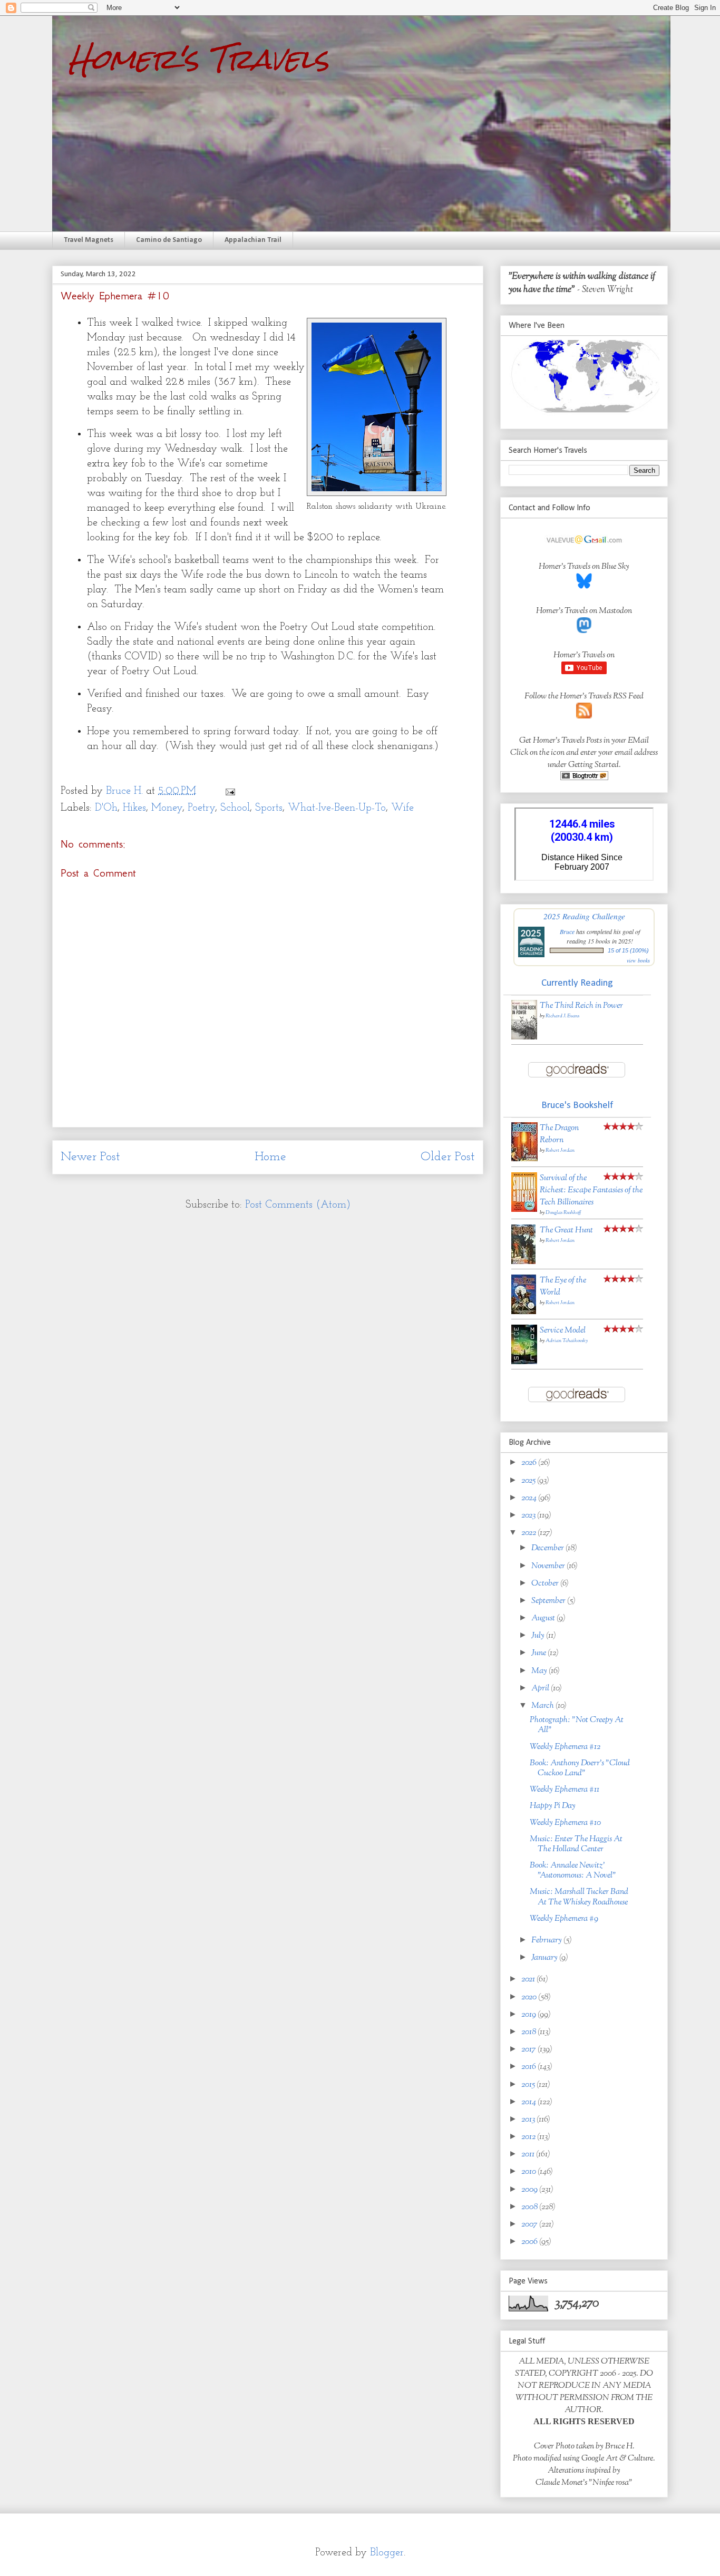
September (549, 1601)
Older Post (448, 1157)
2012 (529, 2137)
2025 (529, 1481)
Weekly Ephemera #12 (565, 1747)
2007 (530, 2225)
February (547, 1941)
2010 (529, 2172)
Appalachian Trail (253, 240)
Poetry (201, 808)
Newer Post (90, 1157)
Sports (269, 808)
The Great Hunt (566, 1231)
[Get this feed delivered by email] (584, 778)
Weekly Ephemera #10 (565, 1823)
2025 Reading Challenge (584, 916)
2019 (529, 2015)
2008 (530, 2207)
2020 (530, 1997)
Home (270, 1157)
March (543, 1706)
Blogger (387, 2553)
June (539, 1653)
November (549, 1566)
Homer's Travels (198, 59)
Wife (402, 808)
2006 (530, 2242)
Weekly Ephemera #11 (565, 1790)
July (539, 1636)
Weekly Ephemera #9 (564, 1919)
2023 (529, 1516)
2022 (529, 1533)
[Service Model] (524, 1362)
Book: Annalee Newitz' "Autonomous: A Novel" (573, 1871)
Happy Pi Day (553, 1806)
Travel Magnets (89, 240)
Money (167, 808)
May (540, 1671)
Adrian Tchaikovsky (567, 1341)
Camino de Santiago (169, 240)
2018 (529, 2032)
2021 (529, 1980)
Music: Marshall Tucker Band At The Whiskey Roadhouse (579, 1897)
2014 (529, 2102)
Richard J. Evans (562, 1016)
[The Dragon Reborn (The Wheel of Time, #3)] (524, 1159)
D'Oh (106, 808)
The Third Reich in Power (581, 1006)
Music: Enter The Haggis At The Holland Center (576, 1844)
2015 (529, 2085)
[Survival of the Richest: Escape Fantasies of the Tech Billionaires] (524, 1210)
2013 (529, 2120)
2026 (530, 1463)
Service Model (563, 1331)
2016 (529, 2067)
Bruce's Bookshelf (577, 1106)
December (548, 1548)
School (235, 808)
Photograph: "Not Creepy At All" (577, 1725)
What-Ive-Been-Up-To (337, 808)
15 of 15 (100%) (628, 950)
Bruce (567, 931)
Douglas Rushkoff (563, 1213)
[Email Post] (229, 791)
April (541, 1689)
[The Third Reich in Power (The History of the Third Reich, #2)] (524, 1038)
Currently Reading (577, 983)
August (544, 1618)
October (546, 1584)
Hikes (134, 808)
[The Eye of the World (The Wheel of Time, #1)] (524, 1312)
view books (638, 960)
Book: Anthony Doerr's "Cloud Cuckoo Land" (580, 1768)
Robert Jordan (560, 1150)
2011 (529, 2155)
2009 (530, 2190)
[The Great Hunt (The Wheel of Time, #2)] (523, 1262)
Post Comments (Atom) (298, 1205)
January (545, 1958)
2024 (530, 1498)
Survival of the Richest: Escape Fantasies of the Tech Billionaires (591, 1190)
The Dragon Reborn (559, 1134)
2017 (529, 2050)
